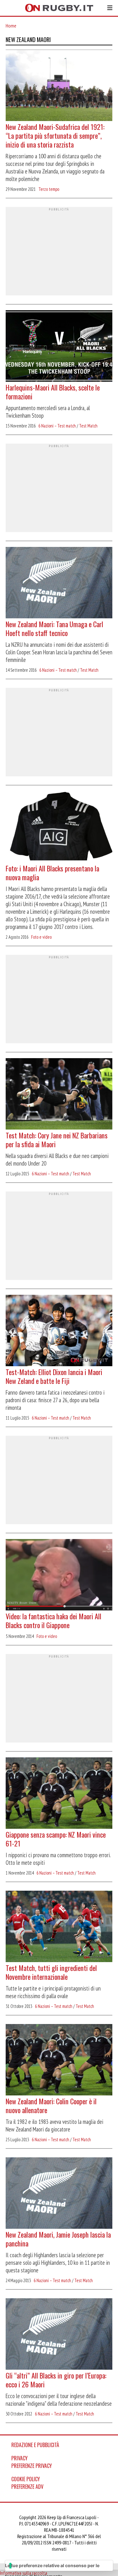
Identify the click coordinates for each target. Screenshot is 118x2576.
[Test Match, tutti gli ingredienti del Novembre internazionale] (59, 1927)
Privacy (20, 2458)
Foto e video (41, 937)
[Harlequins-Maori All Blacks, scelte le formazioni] (59, 347)
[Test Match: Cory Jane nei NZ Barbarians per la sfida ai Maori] (59, 1094)
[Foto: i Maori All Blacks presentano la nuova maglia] (59, 827)
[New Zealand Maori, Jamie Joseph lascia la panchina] (59, 2194)
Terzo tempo (49, 189)
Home (11, 26)
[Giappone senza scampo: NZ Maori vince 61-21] (59, 1794)
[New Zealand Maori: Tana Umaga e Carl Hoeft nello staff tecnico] (59, 583)
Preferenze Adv (27, 2487)
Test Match (88, 426)
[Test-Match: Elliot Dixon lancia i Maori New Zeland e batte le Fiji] (59, 1331)
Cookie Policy (26, 2479)
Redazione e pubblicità (35, 2445)
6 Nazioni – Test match (57, 426)
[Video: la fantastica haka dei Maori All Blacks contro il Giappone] (59, 1575)
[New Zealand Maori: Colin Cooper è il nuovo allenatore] (59, 2060)
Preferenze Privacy (32, 2466)
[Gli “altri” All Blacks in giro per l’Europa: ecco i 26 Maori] (59, 2335)
